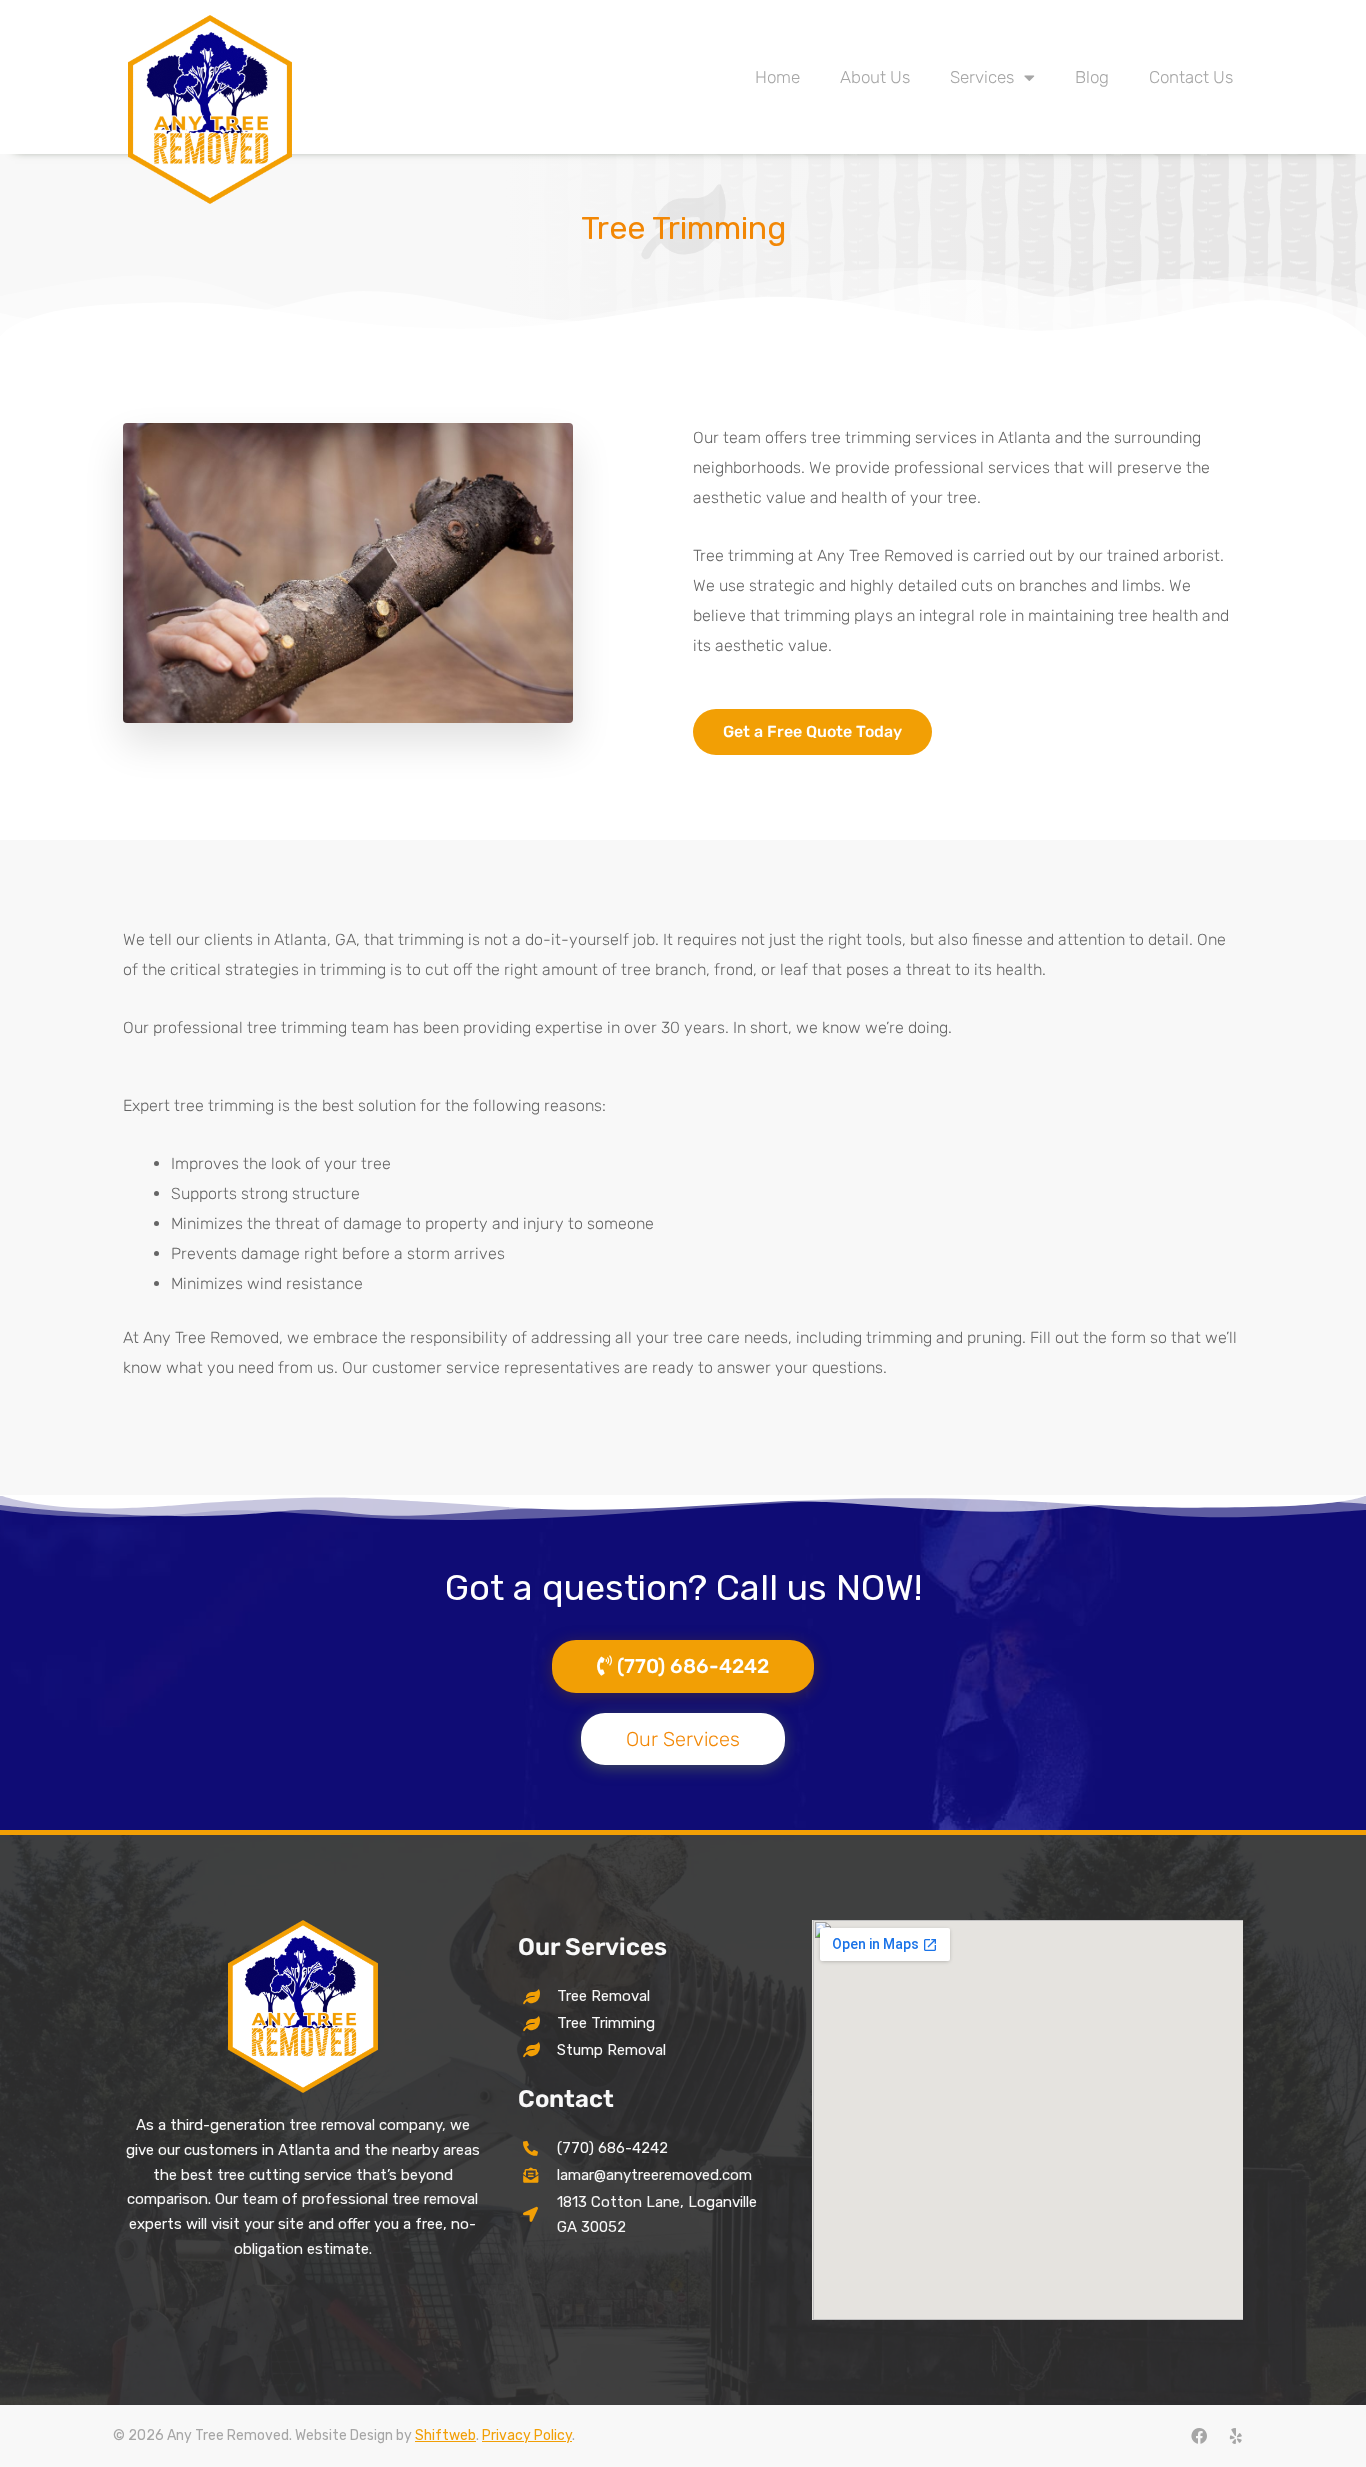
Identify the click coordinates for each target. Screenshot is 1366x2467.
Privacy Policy (527, 2435)
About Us (875, 77)
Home (777, 77)
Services (982, 77)
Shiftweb (445, 2435)
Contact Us (1191, 77)
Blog (1092, 77)
